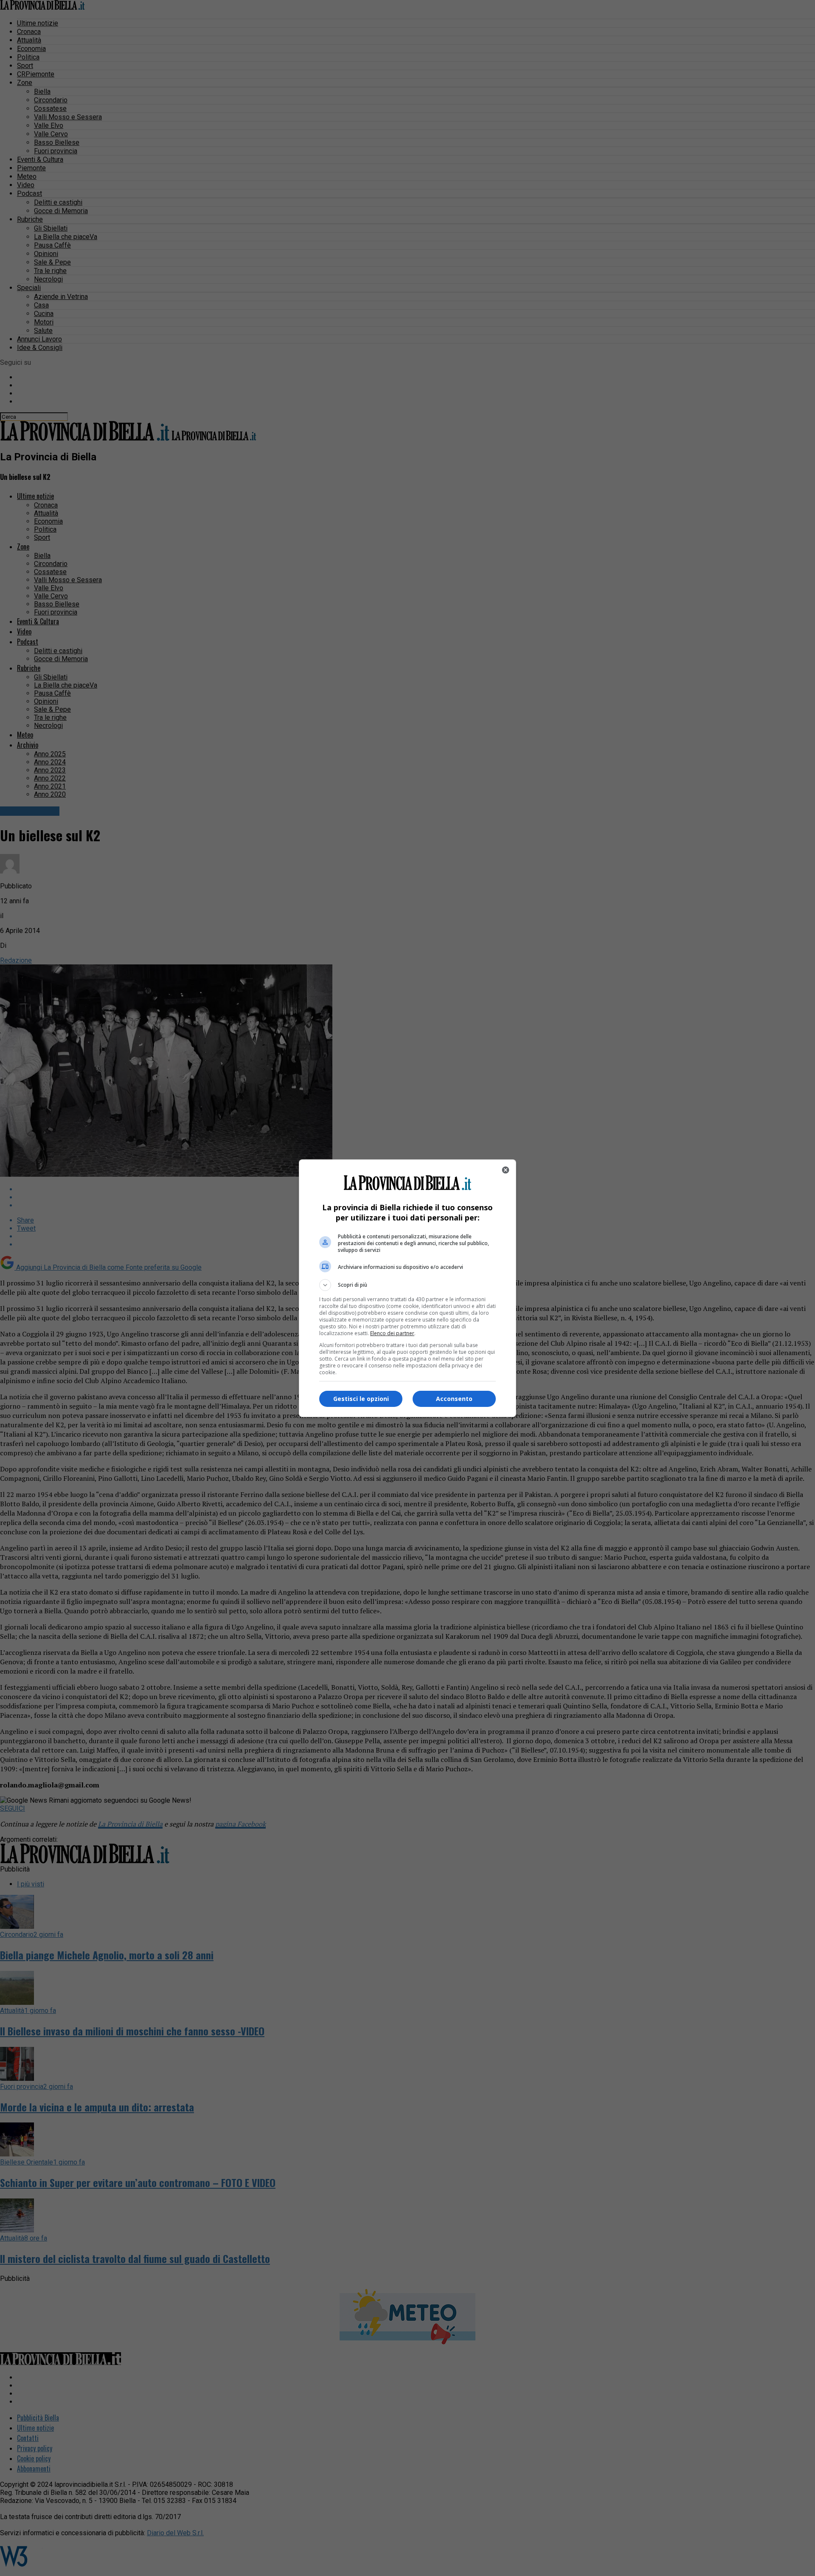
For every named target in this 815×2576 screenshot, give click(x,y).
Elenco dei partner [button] (392, 1333)
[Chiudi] (506, 1170)
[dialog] (407, 1288)
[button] (407, 1285)
